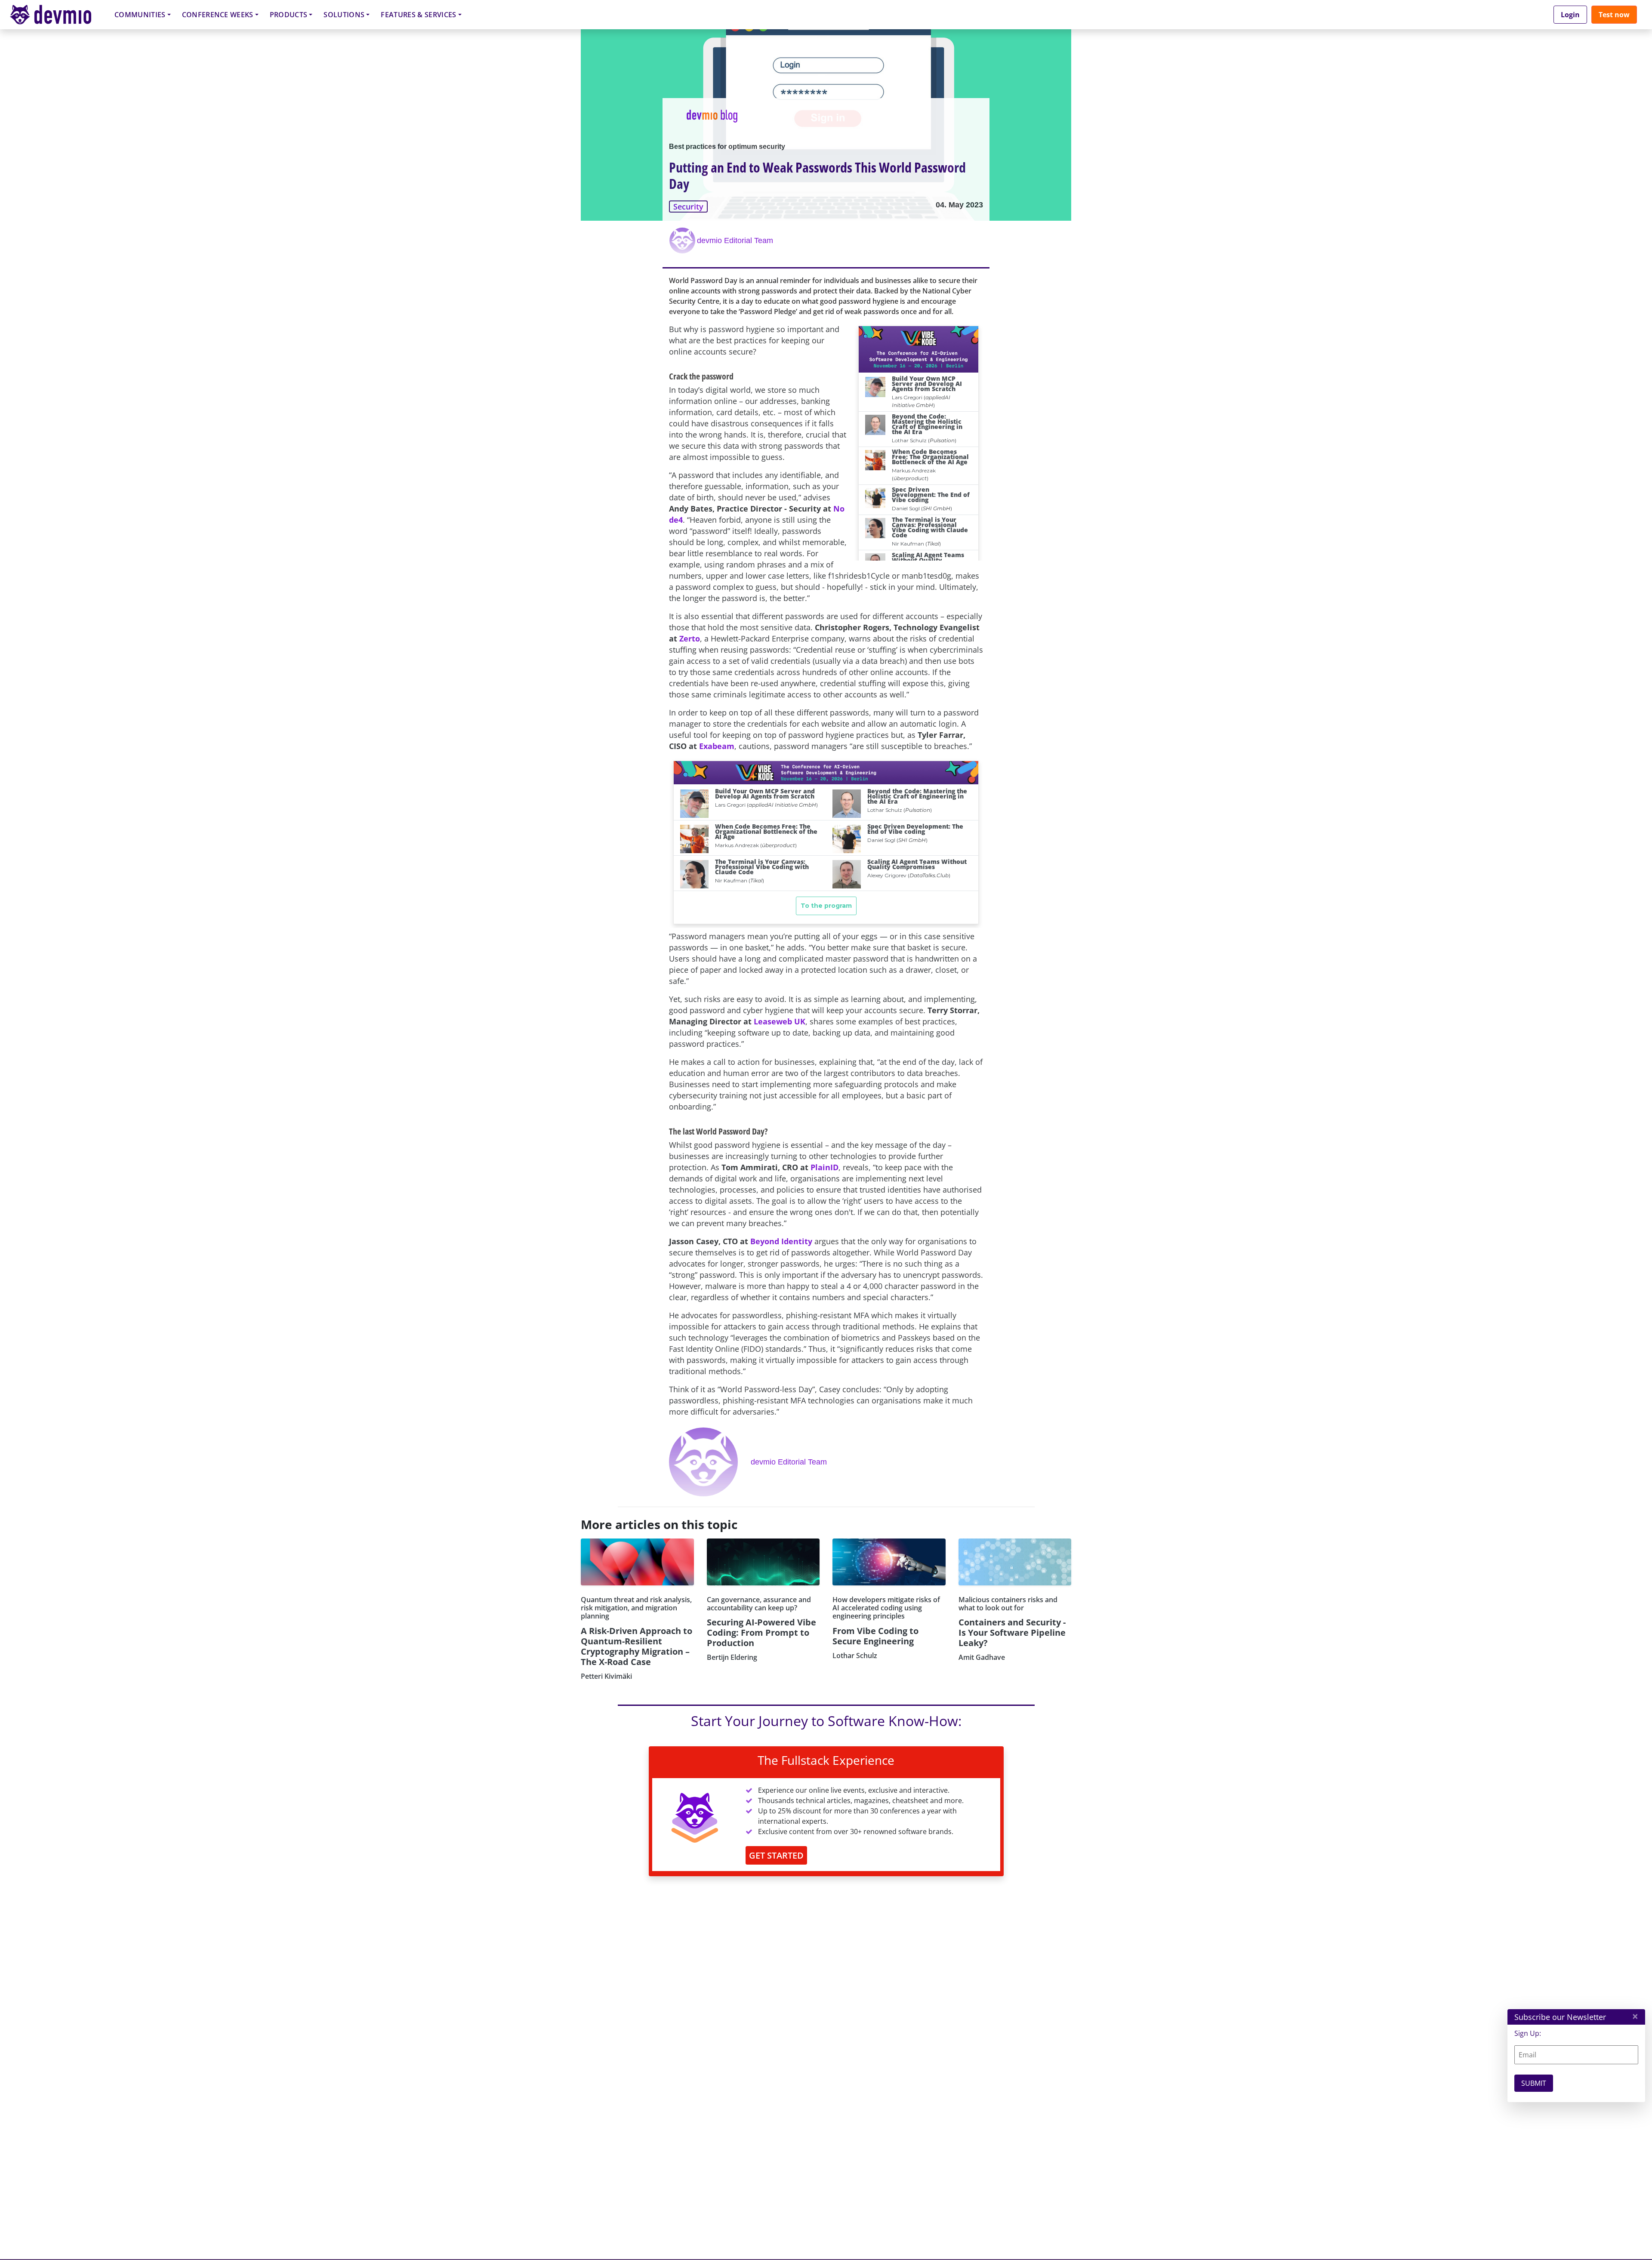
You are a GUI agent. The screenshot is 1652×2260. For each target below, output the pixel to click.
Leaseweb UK (780, 1021)
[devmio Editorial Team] (683, 240)
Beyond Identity (781, 1241)
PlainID (824, 1167)
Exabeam (717, 746)
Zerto (690, 638)
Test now (1614, 15)
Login (1570, 15)
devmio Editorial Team (735, 240)
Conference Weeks (218, 15)
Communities (140, 15)
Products (289, 15)
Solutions (344, 15)
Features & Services (418, 15)
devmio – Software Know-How (57, 14)
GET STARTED (776, 1855)
